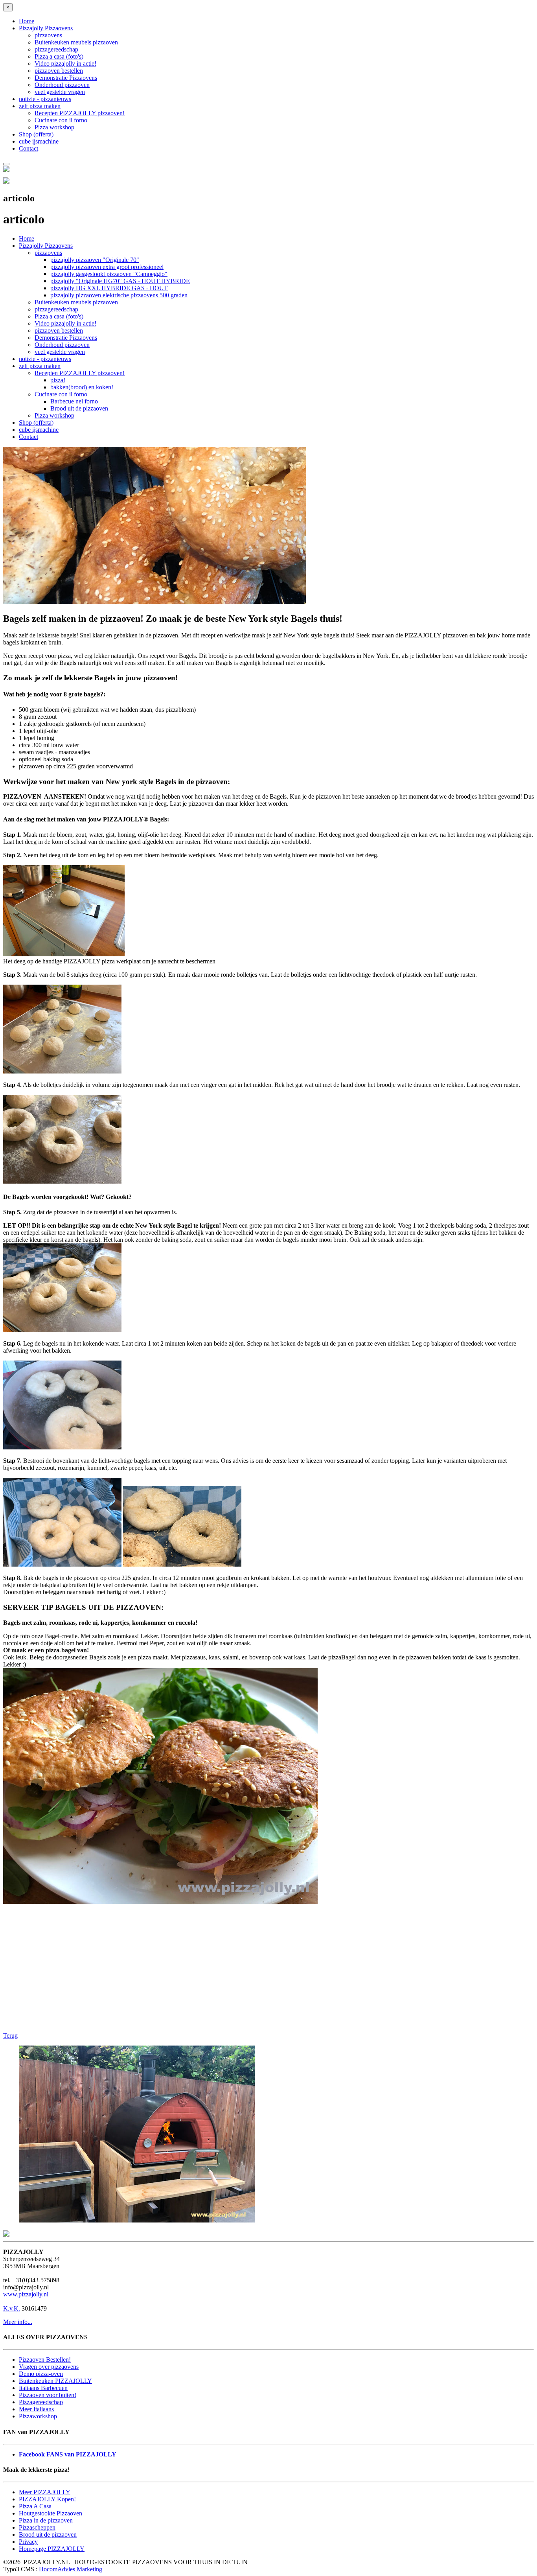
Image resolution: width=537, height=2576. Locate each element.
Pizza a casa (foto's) (59, 56)
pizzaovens (48, 35)
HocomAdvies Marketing (71, 2569)
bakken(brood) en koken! (82, 387)
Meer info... (18, 2322)
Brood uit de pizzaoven (79, 408)
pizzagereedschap (56, 49)
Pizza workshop (54, 127)
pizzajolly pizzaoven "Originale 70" (95, 260)
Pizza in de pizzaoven (46, 2520)
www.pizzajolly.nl (26, 2294)
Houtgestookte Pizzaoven (51, 2513)
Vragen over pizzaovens (49, 2367)
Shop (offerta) (36, 134)
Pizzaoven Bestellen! (45, 2360)
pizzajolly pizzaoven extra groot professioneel (107, 267)
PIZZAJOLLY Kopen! (47, 2499)
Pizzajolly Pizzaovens (46, 28)
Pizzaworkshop (38, 2416)
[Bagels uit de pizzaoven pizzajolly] (154, 602)
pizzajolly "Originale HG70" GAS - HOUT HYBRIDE (120, 281)
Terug (10, 2036)
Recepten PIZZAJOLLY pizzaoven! (80, 113)
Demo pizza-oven (41, 2374)
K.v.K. (12, 2308)
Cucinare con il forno (61, 120)
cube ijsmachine (39, 141)
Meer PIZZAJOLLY (45, 2492)
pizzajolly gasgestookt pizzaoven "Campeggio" (109, 274)
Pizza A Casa (35, 2506)
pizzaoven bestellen (59, 71)
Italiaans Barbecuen (43, 2388)
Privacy (28, 2542)
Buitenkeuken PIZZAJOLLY (55, 2381)
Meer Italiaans (36, 2409)
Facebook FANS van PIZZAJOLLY (68, 2454)
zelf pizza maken (40, 106)
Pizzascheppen (37, 2527)
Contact (29, 148)
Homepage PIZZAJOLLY (52, 2549)
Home (27, 21)
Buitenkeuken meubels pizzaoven (76, 42)
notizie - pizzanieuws (45, 99)
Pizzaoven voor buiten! (48, 2395)
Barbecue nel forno (74, 401)
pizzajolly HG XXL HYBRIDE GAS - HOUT (109, 288)
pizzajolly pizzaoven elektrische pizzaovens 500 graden (119, 295)
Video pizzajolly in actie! (65, 64)
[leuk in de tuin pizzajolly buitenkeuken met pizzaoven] (137, 2220)
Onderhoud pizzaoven (62, 85)
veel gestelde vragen (60, 92)
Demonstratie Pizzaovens (66, 78)
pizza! (58, 380)
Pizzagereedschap (41, 2402)
